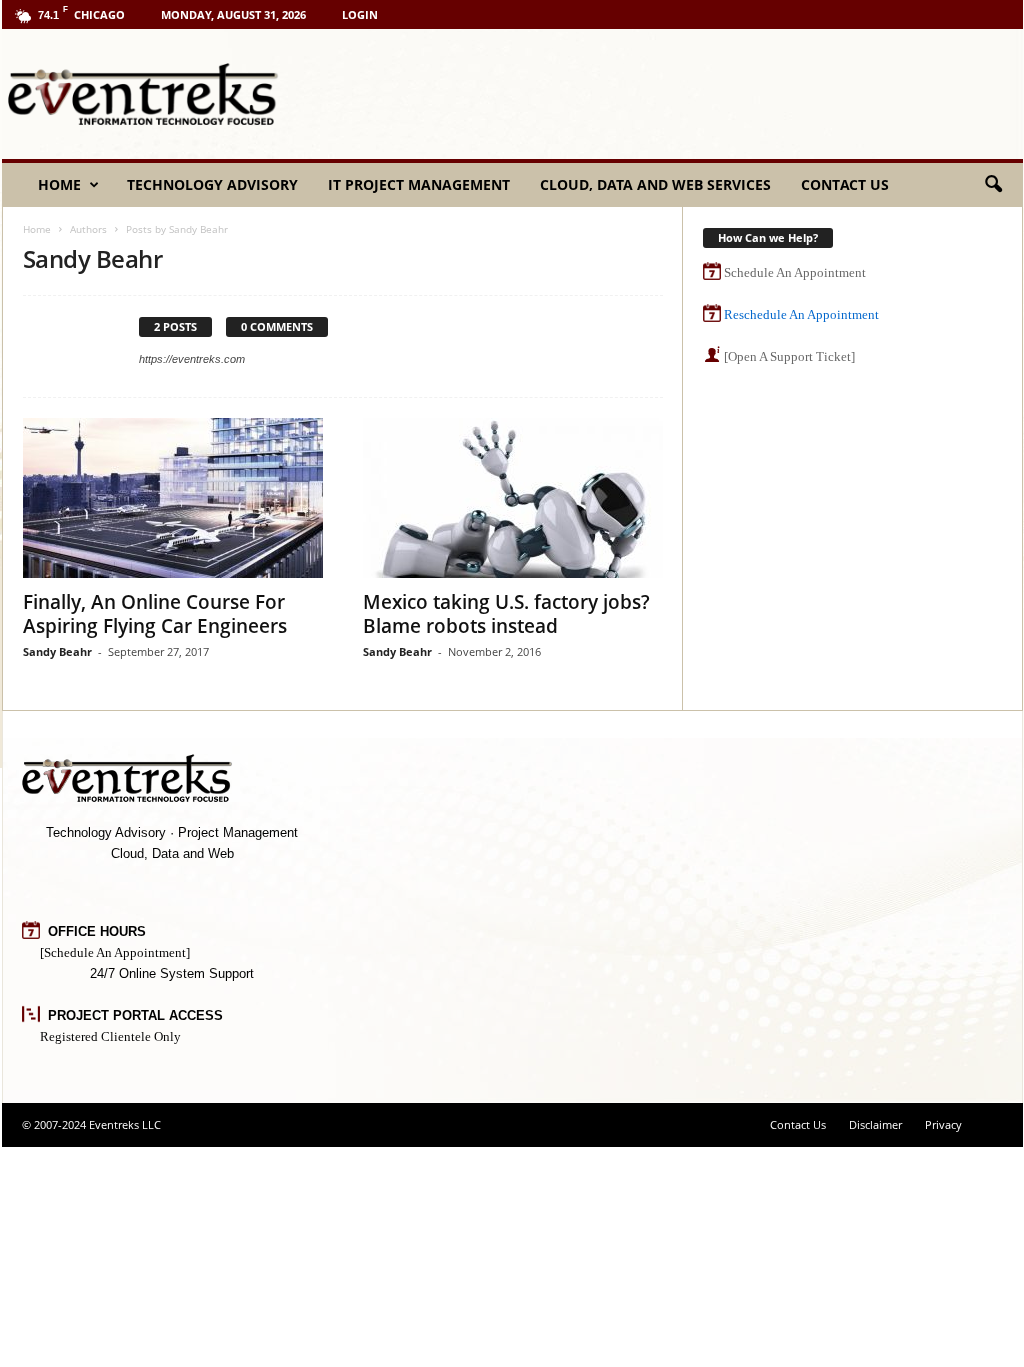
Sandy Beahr (57, 651)
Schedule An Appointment (795, 272)
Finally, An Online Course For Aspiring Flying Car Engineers (155, 614)
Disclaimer (875, 1124)
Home (59, 184)
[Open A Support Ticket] (789, 356)
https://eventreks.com (192, 359)
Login (360, 14)
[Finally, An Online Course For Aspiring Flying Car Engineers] (173, 498)
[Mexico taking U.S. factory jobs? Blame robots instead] (513, 498)
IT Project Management (419, 184)
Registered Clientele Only (110, 1036)
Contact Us (845, 184)
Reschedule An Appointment (801, 314)
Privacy (943, 1124)
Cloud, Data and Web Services (655, 184)
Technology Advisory (212, 184)
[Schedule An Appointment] (115, 952)
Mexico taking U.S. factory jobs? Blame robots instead (506, 614)
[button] (993, 185)
